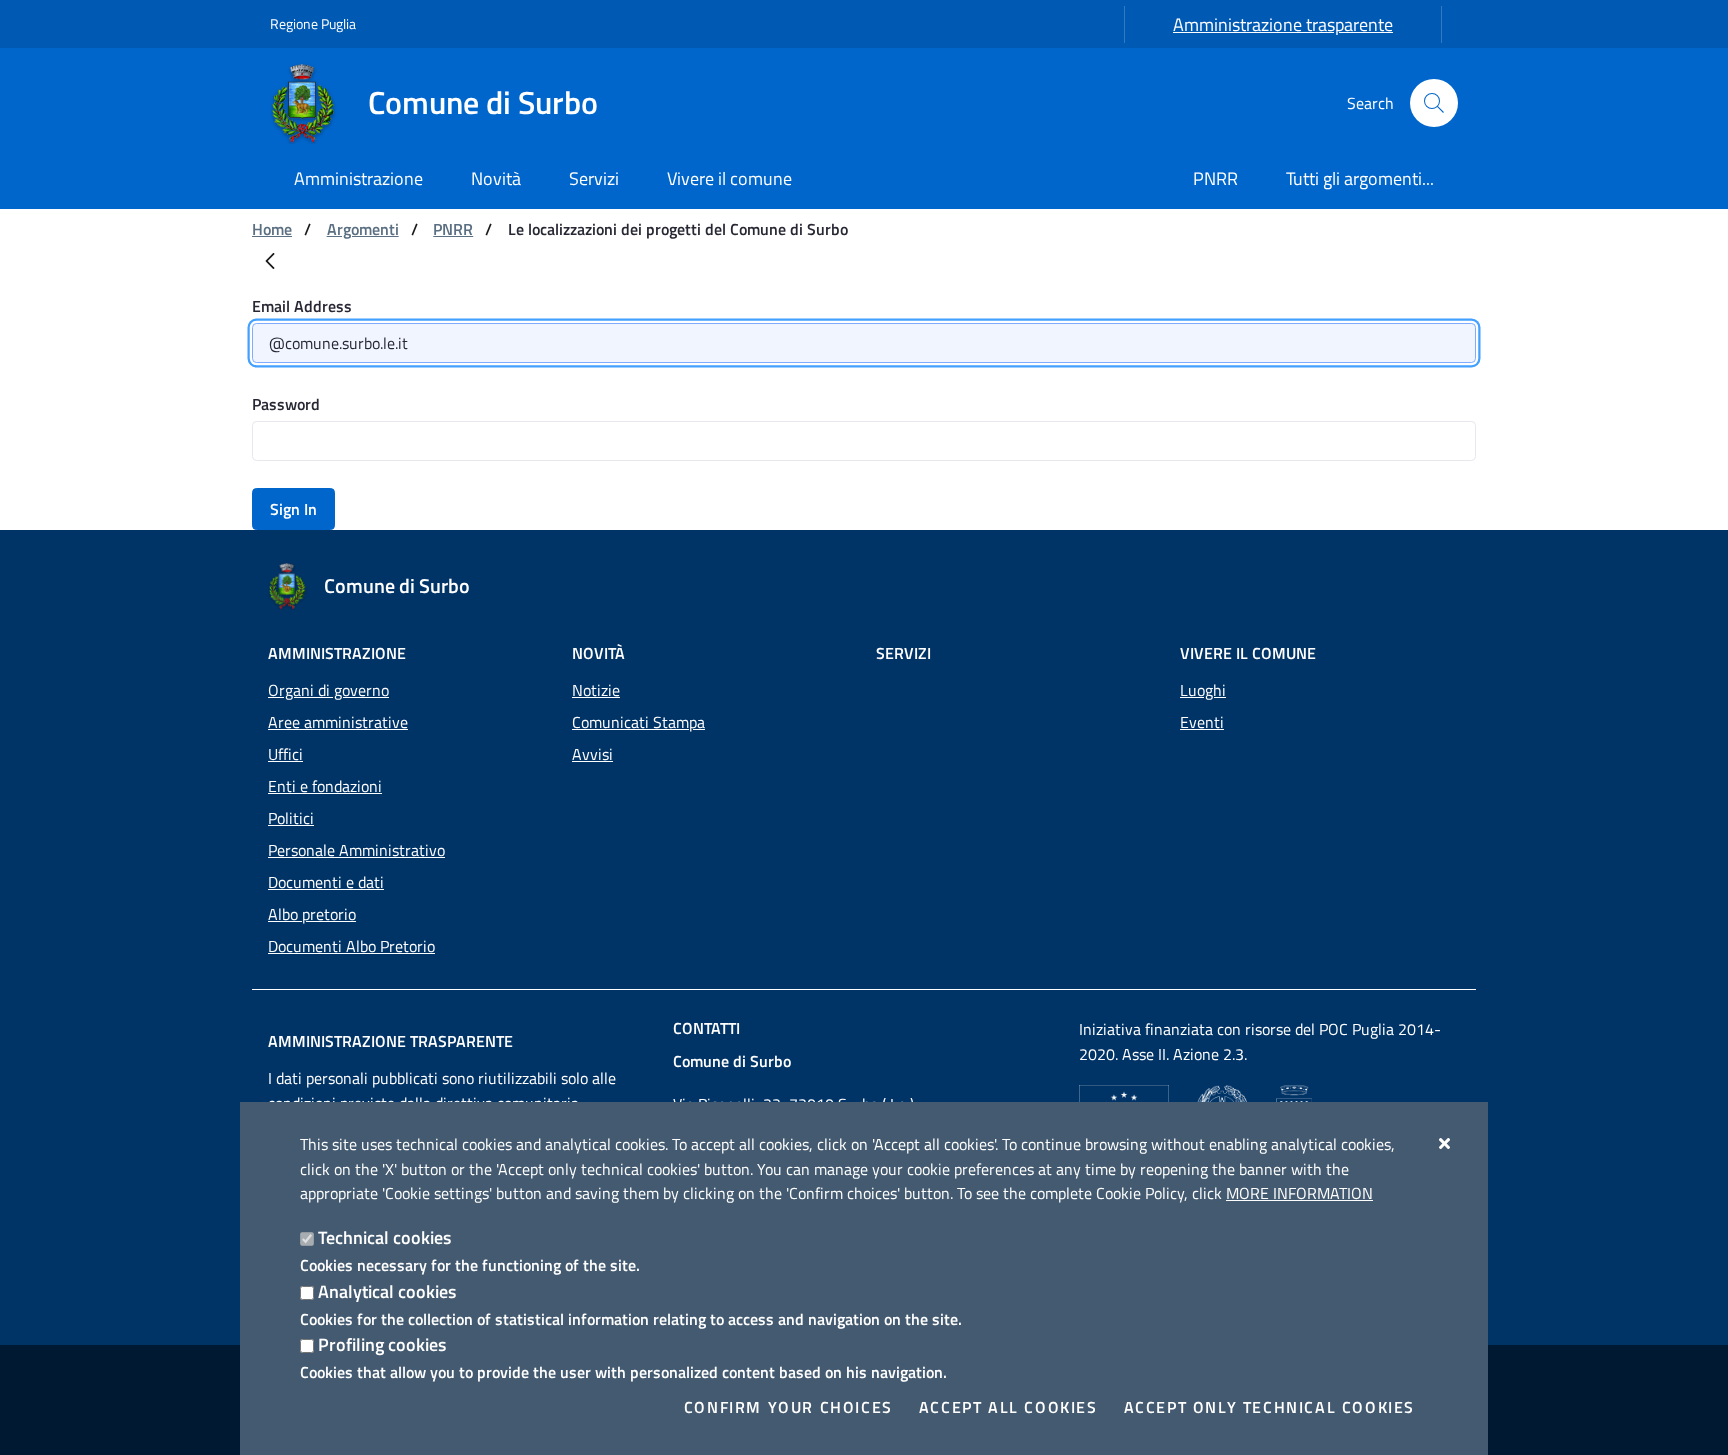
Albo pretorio (312, 914)
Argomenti (363, 229)
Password (286, 404)
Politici (291, 818)
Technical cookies (384, 1237)
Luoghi (1203, 690)
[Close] (1445, 1143)
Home (272, 229)
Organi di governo (328, 690)
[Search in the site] (1434, 103)
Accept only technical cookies (1269, 1407)
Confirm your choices (788, 1407)
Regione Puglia (313, 23)
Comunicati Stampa (638, 722)
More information (1299, 1193)
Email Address (302, 306)
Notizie (596, 690)
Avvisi (592, 754)
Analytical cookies (387, 1291)
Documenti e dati (326, 882)
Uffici (285, 754)
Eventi (1202, 722)
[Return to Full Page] (270, 265)
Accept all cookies (1008, 1407)
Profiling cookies (382, 1344)
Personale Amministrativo (356, 850)
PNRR (453, 229)
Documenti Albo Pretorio (351, 946)
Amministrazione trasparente (1283, 24)
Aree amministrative (338, 722)
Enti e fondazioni (325, 786)
